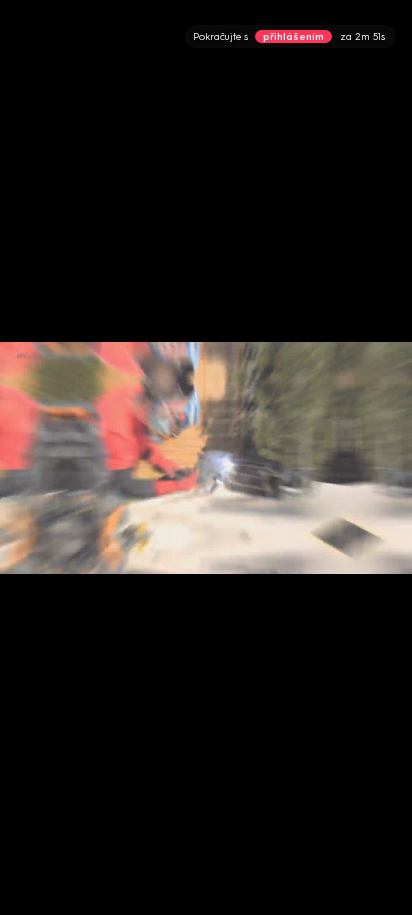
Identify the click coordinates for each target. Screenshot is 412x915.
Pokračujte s (289, 36)
